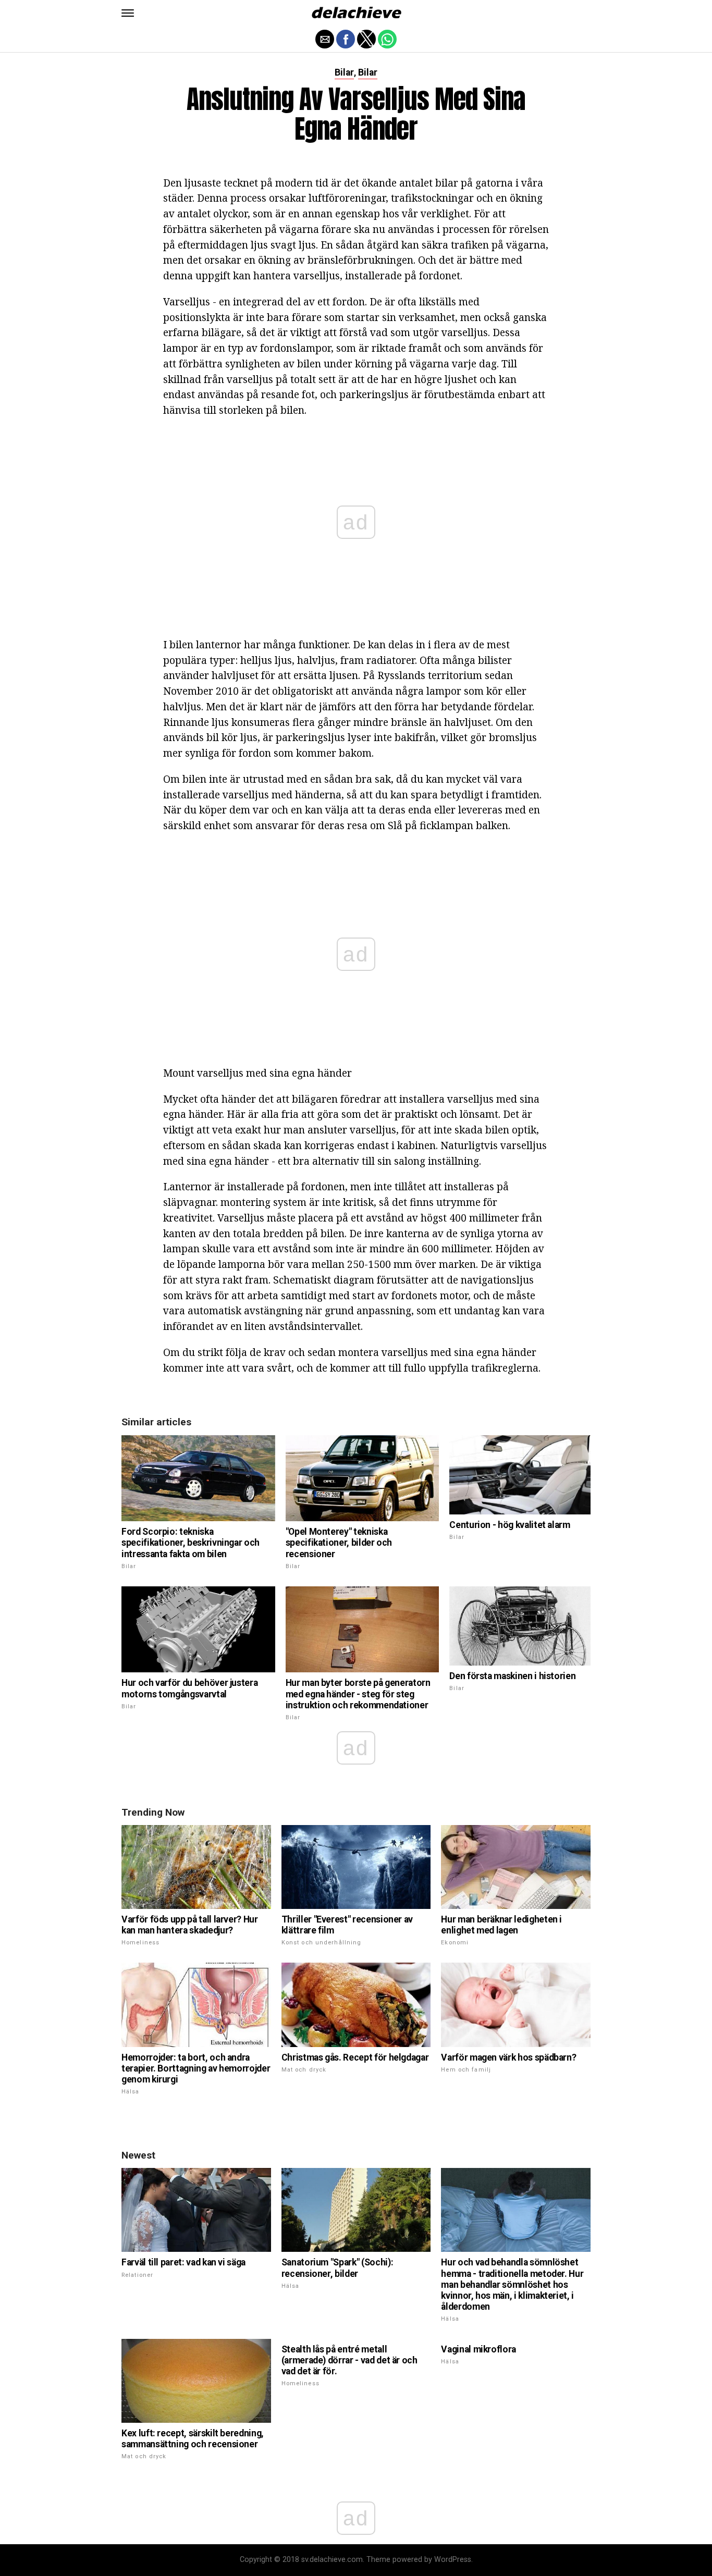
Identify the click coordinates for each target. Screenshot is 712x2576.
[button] (128, 13)
